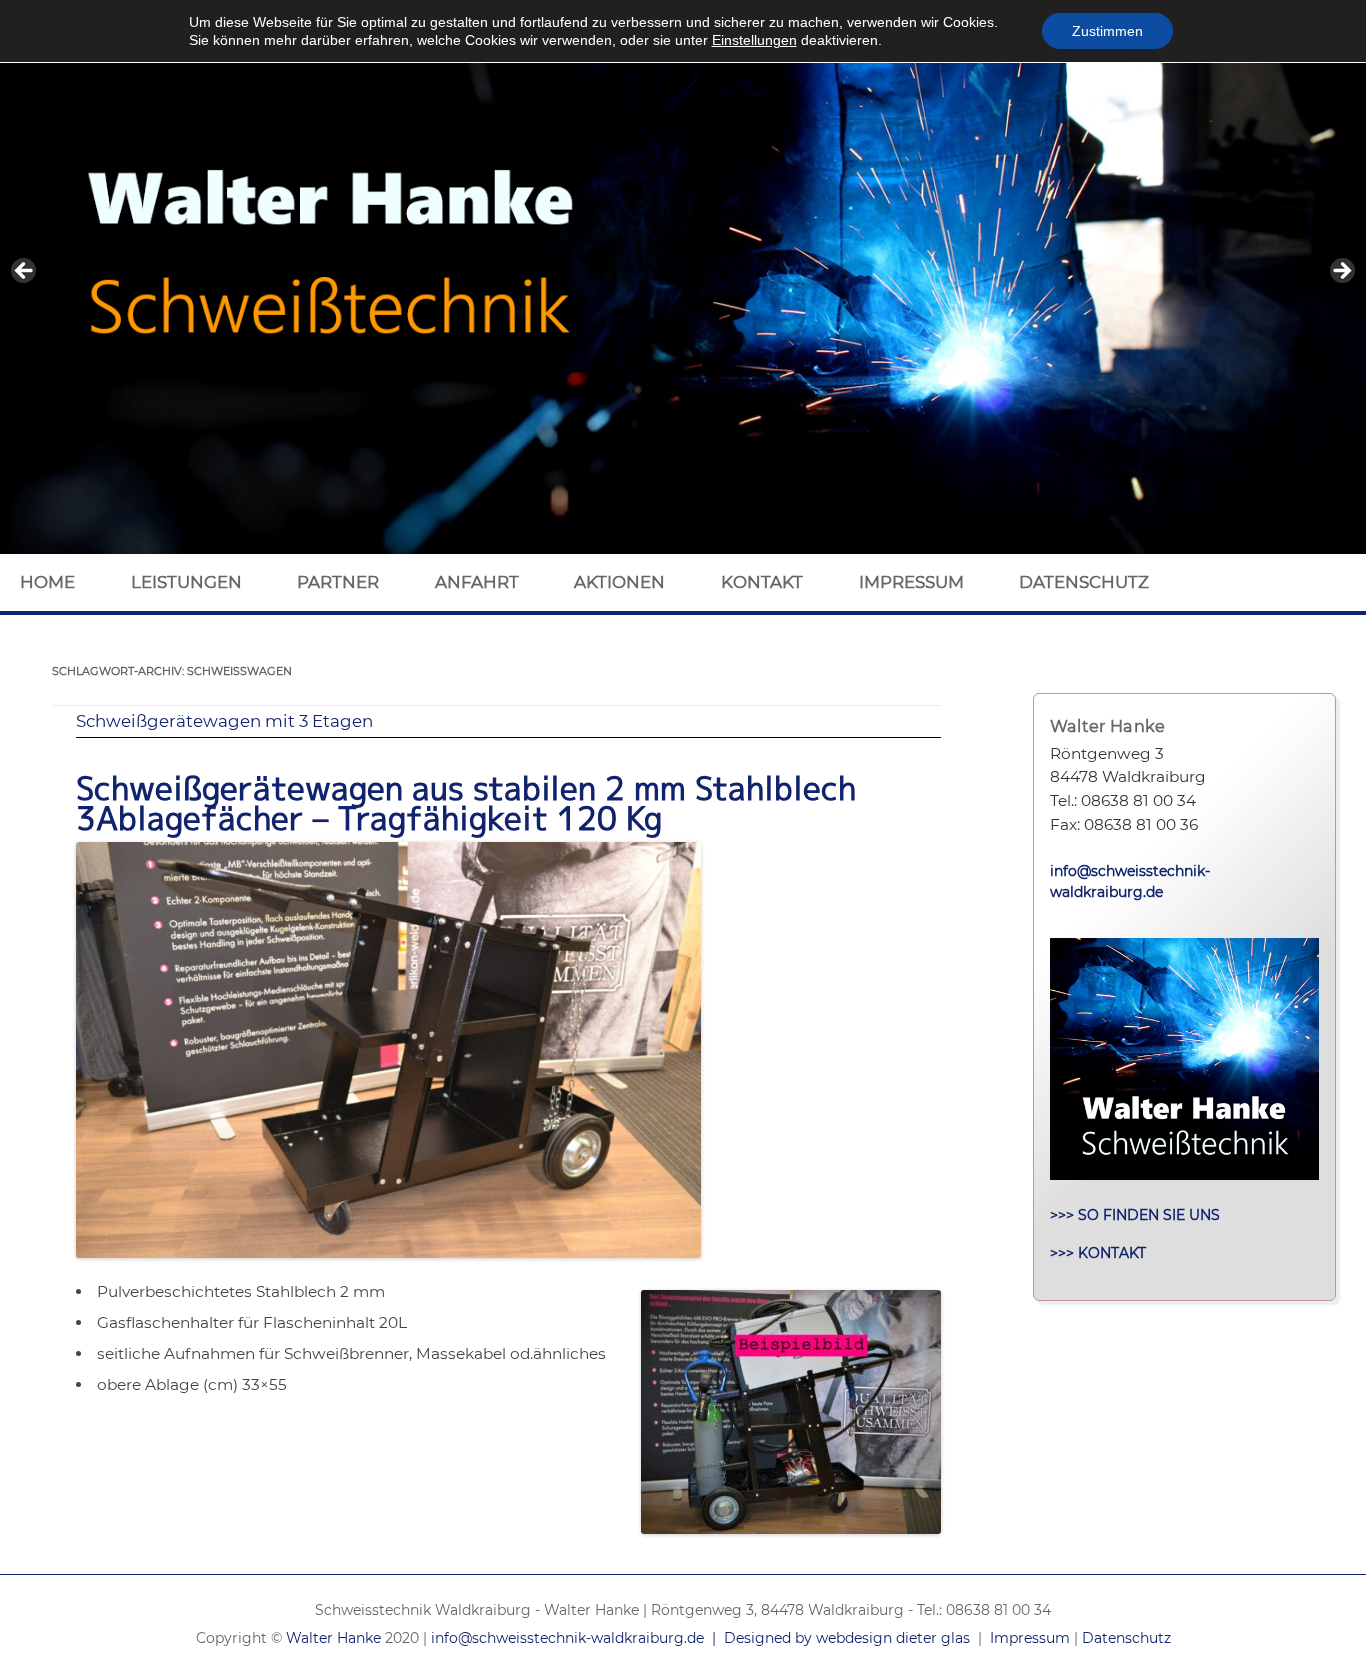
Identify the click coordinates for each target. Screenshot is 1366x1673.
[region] (683, 277)
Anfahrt (477, 582)
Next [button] (1341, 272)
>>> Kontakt (1098, 1253)
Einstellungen (754, 40)
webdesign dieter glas (893, 1638)
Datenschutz (1084, 582)
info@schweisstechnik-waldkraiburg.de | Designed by (623, 1638)
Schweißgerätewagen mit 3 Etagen (224, 721)
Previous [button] (25, 272)
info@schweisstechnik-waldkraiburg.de (1130, 882)
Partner (338, 582)
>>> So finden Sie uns (1135, 1215)
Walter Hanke (333, 1638)
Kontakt (762, 582)
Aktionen (619, 582)
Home (47, 582)
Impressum (911, 582)
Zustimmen (1107, 31)
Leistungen (186, 582)
